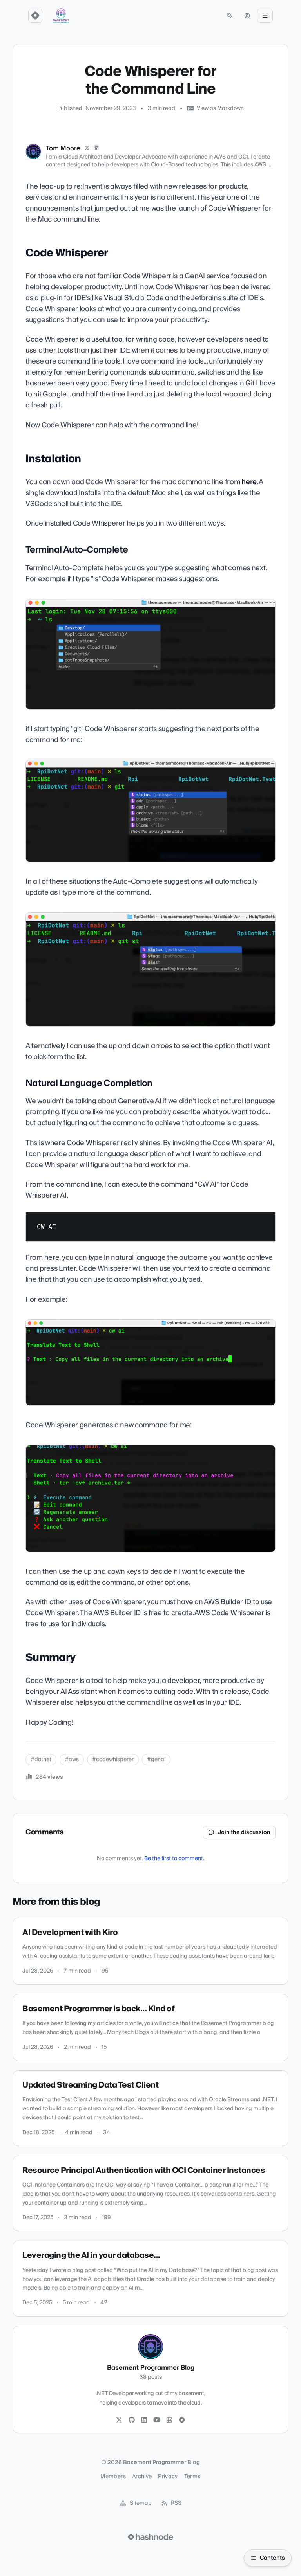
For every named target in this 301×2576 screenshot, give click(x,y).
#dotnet (41, 1760)
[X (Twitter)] (87, 148)
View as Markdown (220, 108)
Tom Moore (63, 148)
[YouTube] (157, 2420)
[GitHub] (132, 2420)
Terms (192, 2477)
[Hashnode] (182, 2420)
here (249, 482)
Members (113, 2477)
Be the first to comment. (174, 1859)
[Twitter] (119, 2420)
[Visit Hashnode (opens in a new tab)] (150, 2537)
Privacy (168, 2477)
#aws (72, 1760)
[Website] (169, 2420)
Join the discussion (244, 1832)
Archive (142, 2477)
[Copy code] (266, 1221)
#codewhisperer (113, 1760)
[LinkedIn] (96, 148)
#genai (156, 1760)
